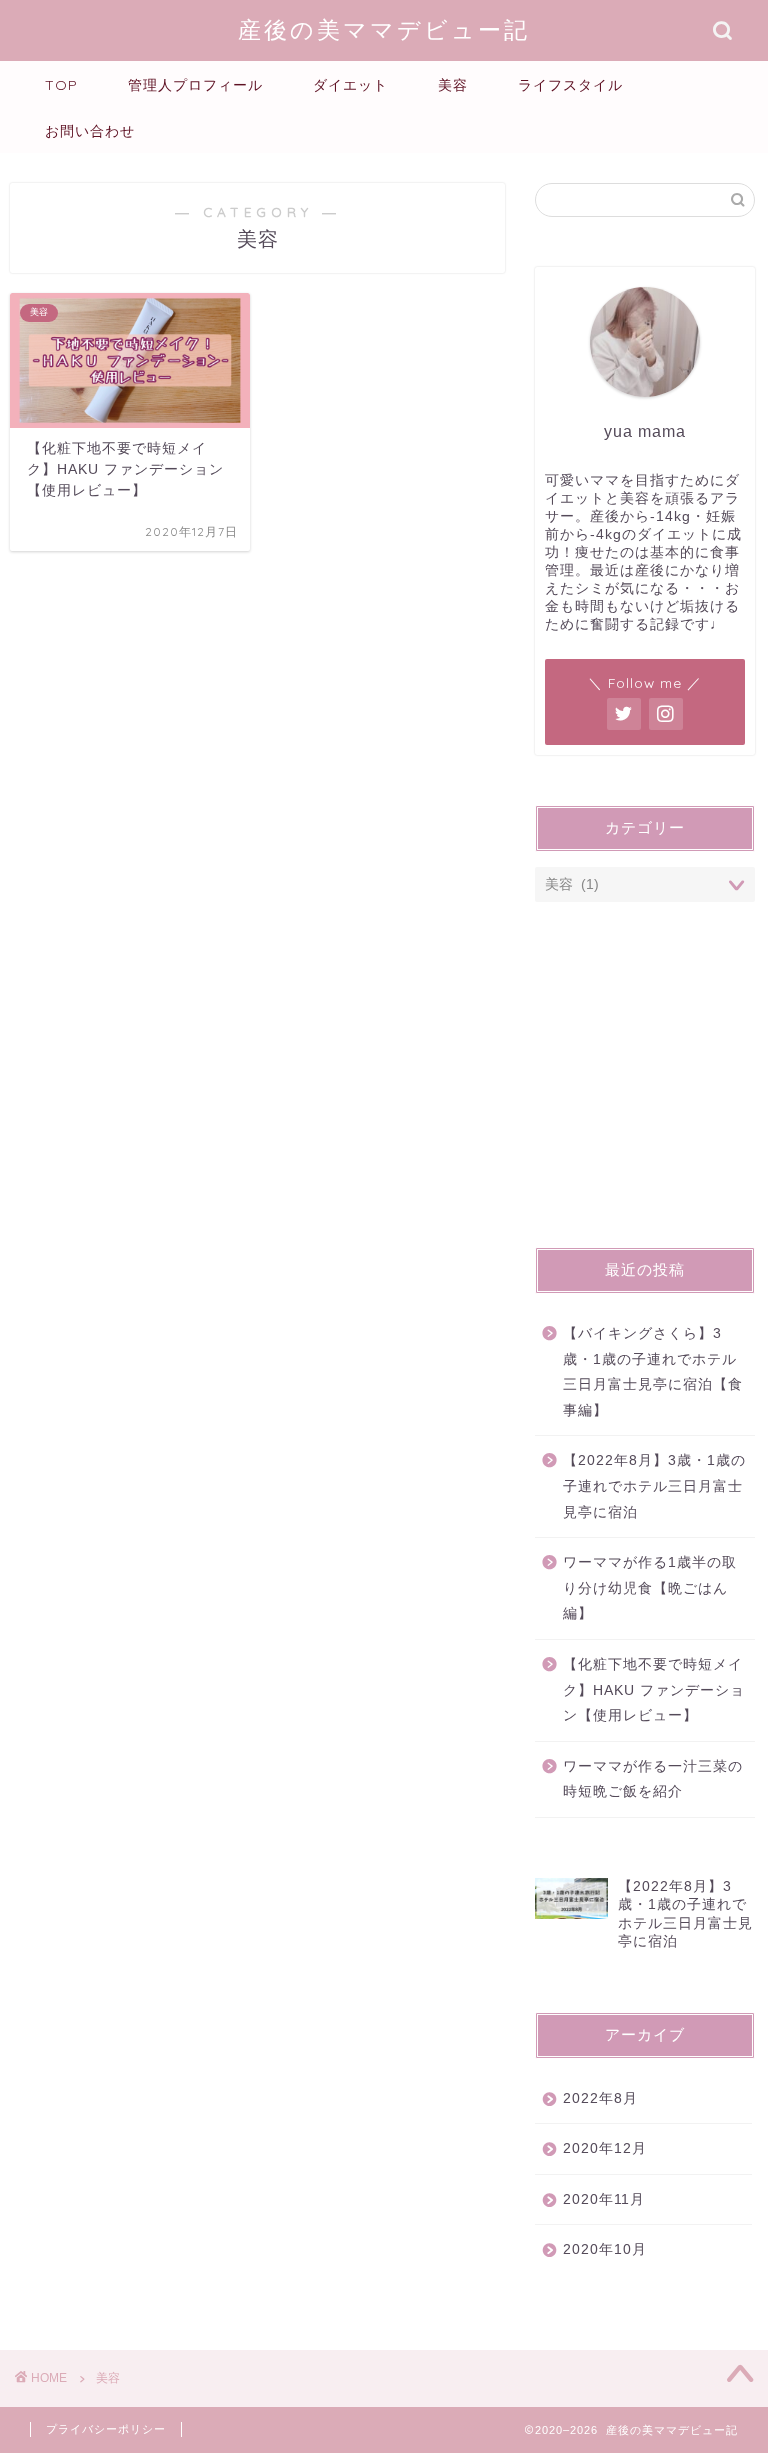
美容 (453, 85)
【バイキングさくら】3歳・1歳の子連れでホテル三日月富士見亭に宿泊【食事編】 (653, 1372)
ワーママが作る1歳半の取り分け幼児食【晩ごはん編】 (650, 1588)
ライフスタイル (570, 85)
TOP (61, 85)
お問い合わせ (90, 131)
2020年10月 (605, 2249)
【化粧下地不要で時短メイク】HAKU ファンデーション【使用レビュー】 (654, 1690)
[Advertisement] (644, 1082)
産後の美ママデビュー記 (384, 29)
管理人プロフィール (195, 85)
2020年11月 (604, 2199)
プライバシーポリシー (106, 2429)
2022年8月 (600, 2098)
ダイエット (350, 85)
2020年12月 (605, 2148)
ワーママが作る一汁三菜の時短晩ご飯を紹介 (653, 1779)
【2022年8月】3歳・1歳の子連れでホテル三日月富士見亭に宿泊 (654, 1486)
